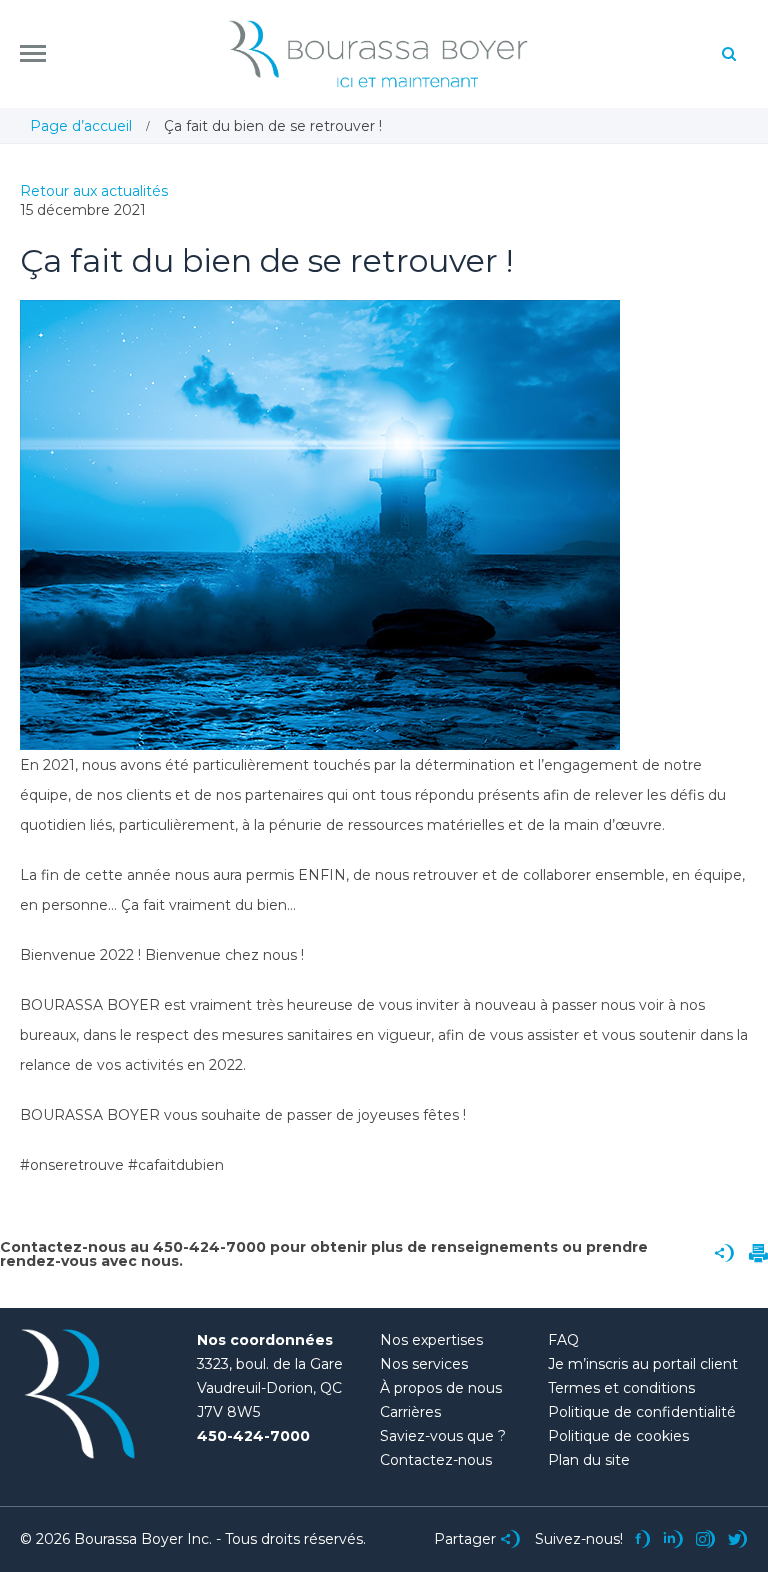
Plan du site (589, 1460)
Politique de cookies (618, 1436)
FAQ (563, 1340)
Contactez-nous (436, 1460)
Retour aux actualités (94, 191)
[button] (33, 53)
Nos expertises (431, 1340)
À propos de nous (441, 1388)
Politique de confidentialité (642, 1412)
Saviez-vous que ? (443, 1436)
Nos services (424, 1364)
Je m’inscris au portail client (643, 1364)
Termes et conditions (621, 1388)
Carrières (410, 1412)
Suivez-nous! (579, 1539)
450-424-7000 (253, 1436)
